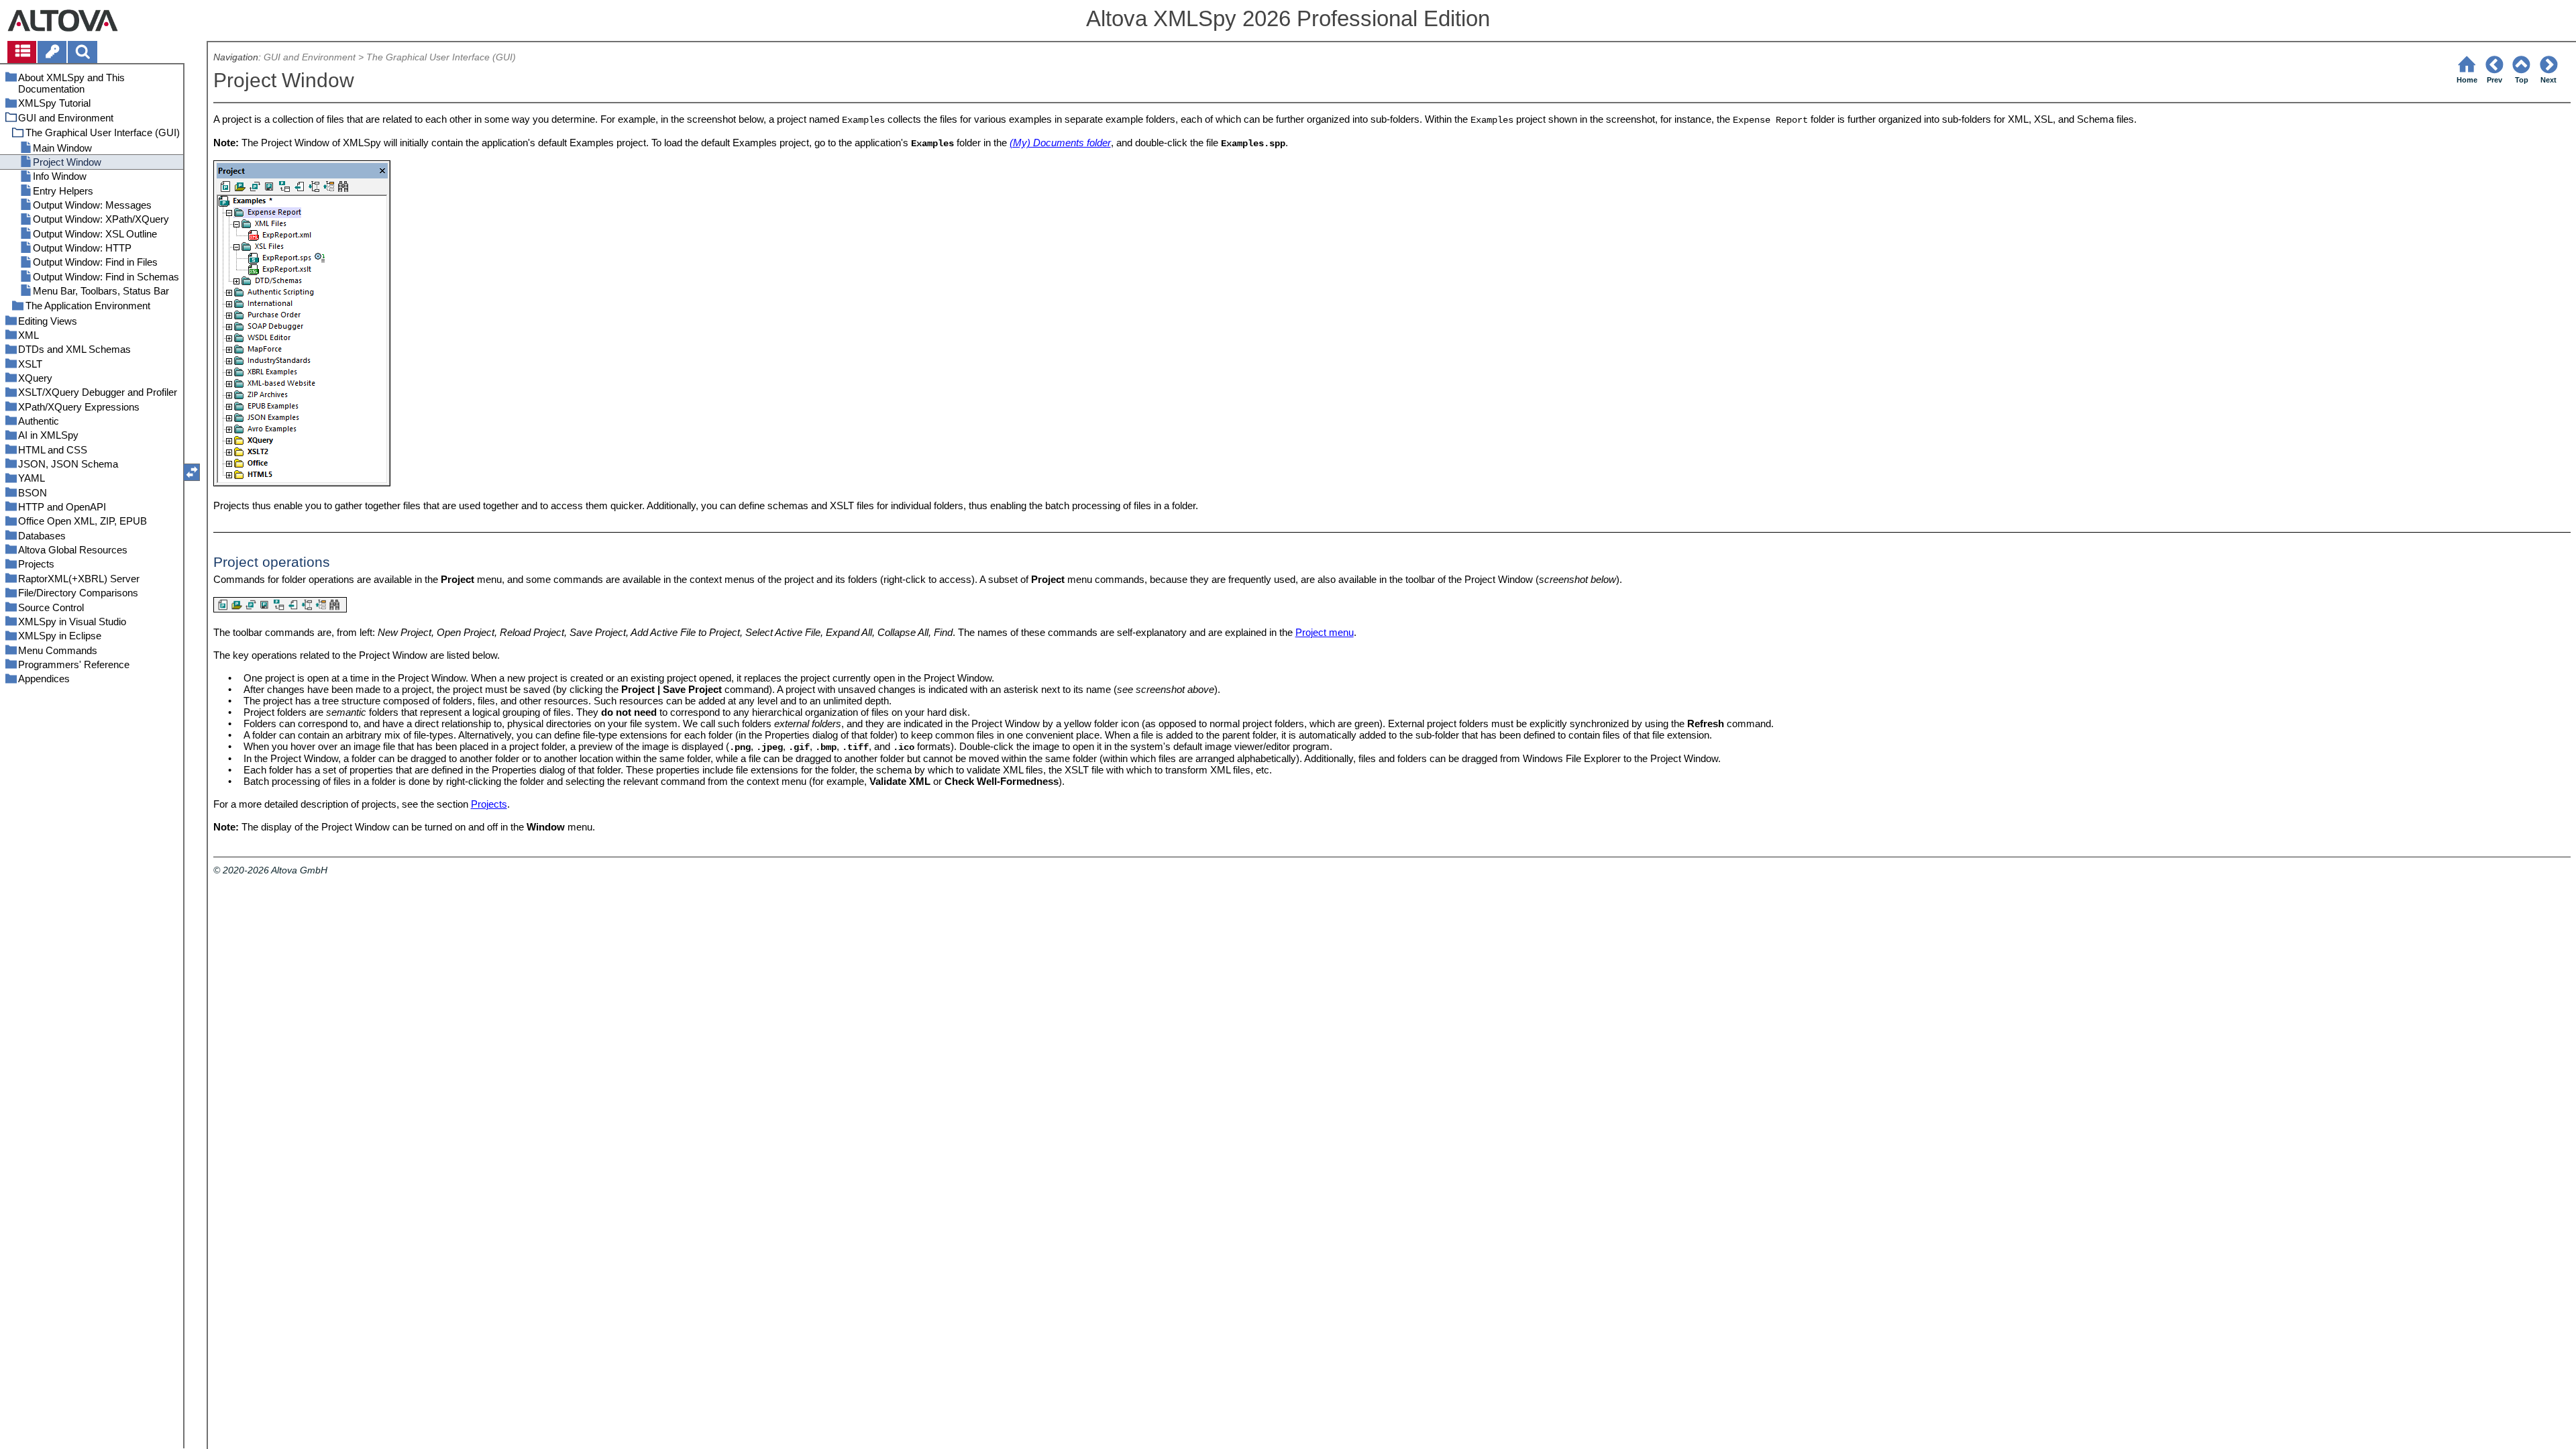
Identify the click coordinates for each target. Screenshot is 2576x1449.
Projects (489, 804)
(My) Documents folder (1060, 143)
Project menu (1325, 632)
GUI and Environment (310, 57)
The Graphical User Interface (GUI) (441, 57)
